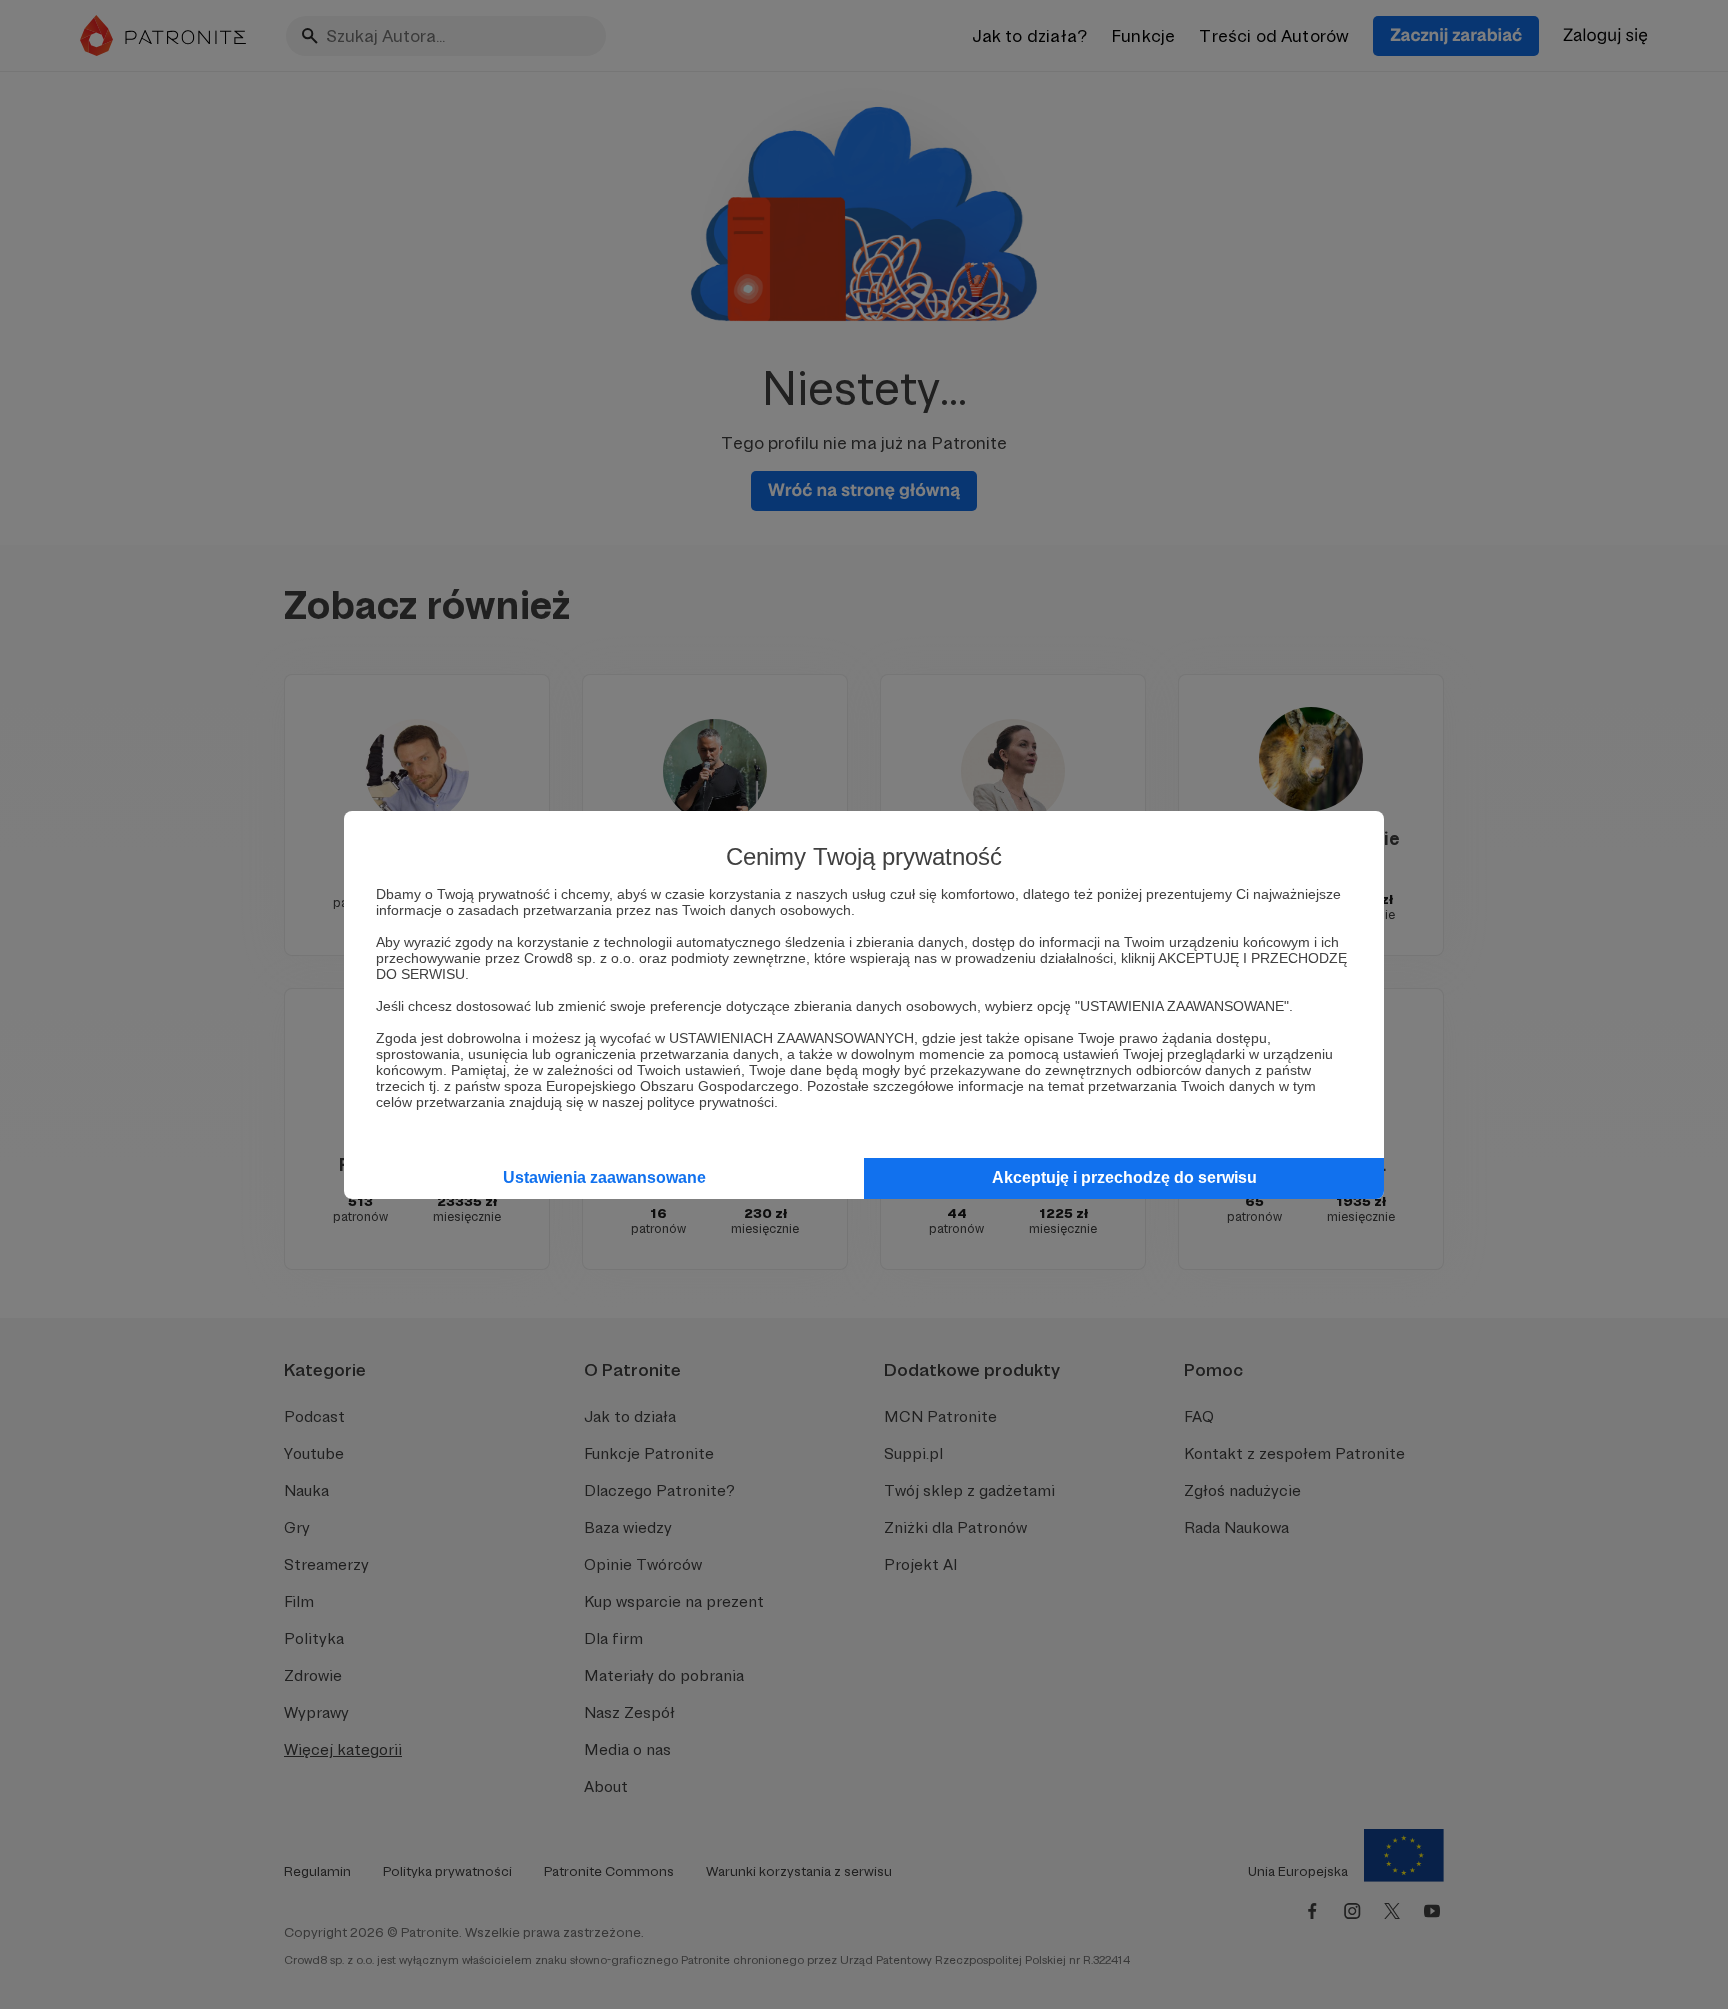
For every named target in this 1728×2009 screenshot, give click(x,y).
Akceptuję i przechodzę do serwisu (1124, 1177)
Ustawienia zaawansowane (604, 1177)
